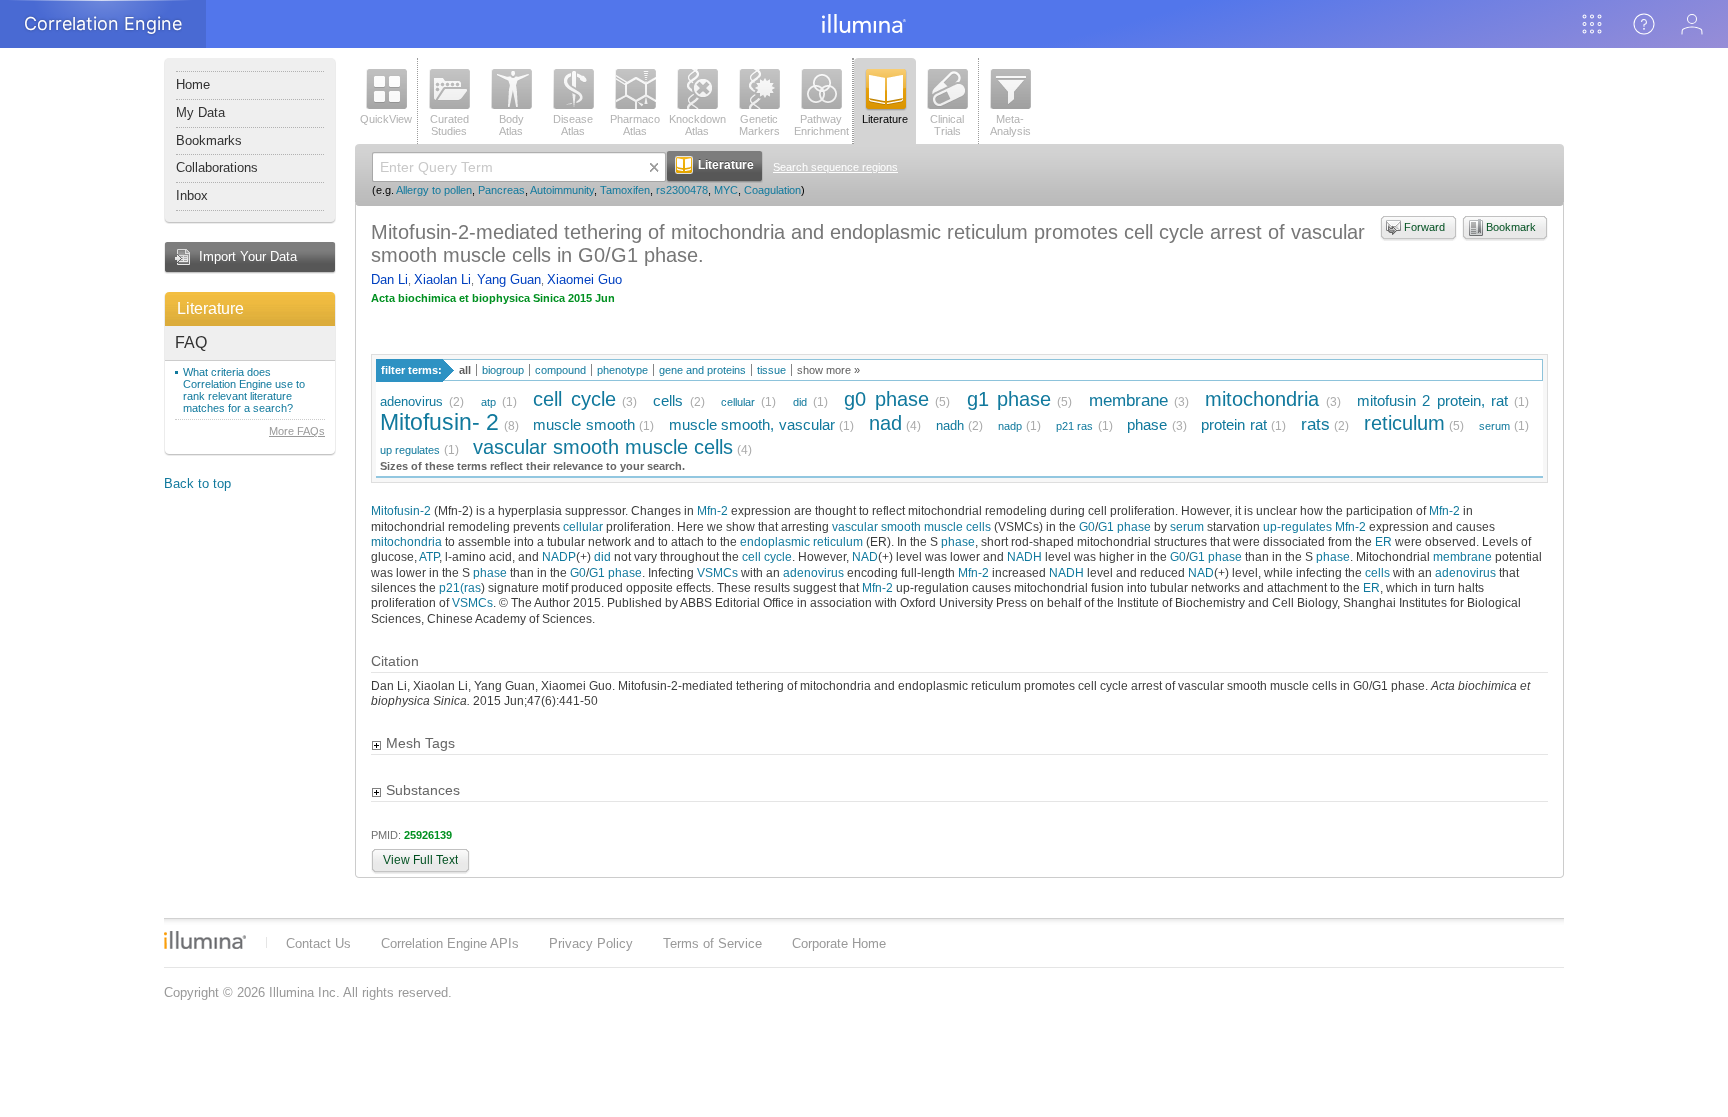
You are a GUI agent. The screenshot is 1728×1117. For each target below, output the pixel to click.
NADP (559, 556)
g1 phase (1009, 398)
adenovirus (411, 401)
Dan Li (389, 279)
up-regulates (1297, 526)
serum (1494, 426)
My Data (200, 112)
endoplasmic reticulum (801, 541)
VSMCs (717, 572)
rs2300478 (682, 190)
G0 (1087, 526)
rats (1315, 424)
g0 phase (886, 398)
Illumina (205, 940)
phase (1147, 424)
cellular (738, 402)
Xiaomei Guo (584, 279)
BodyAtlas (511, 125)
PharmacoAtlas (635, 125)
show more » (828, 370)
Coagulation (772, 190)
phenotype (622, 370)
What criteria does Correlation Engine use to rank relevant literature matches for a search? (244, 390)
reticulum (1404, 422)
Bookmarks (209, 140)
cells (668, 400)
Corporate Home (839, 943)
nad (885, 422)
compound (560, 370)
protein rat (1233, 424)
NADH (1024, 556)
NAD (865, 556)
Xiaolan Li (442, 279)
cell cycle (574, 398)
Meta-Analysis (1010, 125)
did (800, 402)
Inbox (192, 195)
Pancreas (501, 190)
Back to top (197, 483)
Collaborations (217, 167)
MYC (726, 190)
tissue (771, 370)
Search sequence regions (835, 167)
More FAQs (297, 431)
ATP (429, 556)
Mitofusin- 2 (439, 422)
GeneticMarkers (759, 125)
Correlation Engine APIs (450, 943)
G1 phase (1124, 526)
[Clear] (654, 167)
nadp (1010, 426)
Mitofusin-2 (401, 510)
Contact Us (318, 943)
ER (1383, 541)
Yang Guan (509, 279)
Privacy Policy (591, 943)
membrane (1128, 400)
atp (488, 402)
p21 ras (1074, 426)
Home (193, 84)
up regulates (410, 450)
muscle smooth (583, 424)
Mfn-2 (712, 510)
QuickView (386, 119)
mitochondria (1262, 398)
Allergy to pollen (434, 190)
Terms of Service (712, 943)
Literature (210, 308)
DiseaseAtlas (573, 125)
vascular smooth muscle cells (603, 446)
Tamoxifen (625, 190)
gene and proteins (702, 370)
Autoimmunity (562, 190)
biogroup (503, 370)
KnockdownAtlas (697, 125)
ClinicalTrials (947, 125)
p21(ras (460, 587)
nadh (950, 425)
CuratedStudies (449, 125)
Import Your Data (248, 256)
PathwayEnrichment (821, 125)
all (465, 370)
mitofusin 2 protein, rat (1432, 400)
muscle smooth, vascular (752, 424)
